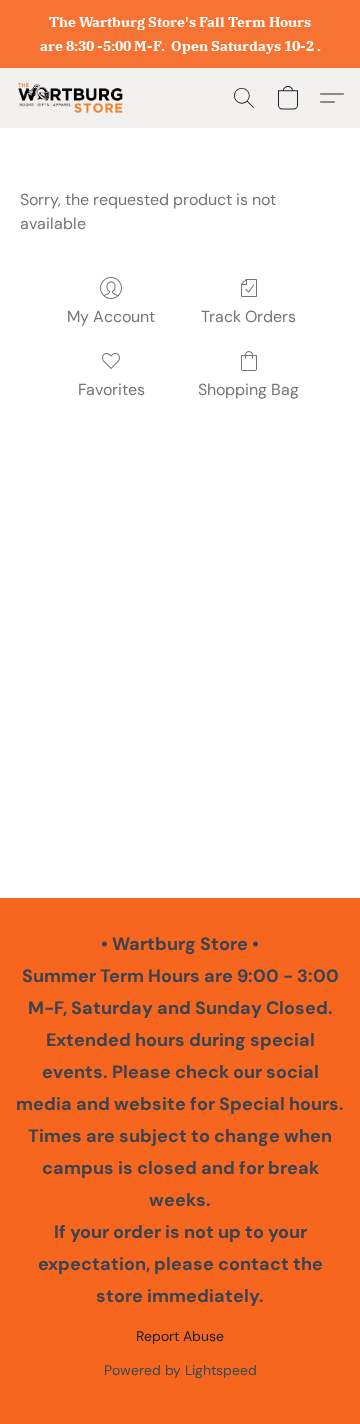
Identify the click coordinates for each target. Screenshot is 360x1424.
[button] (73, 98)
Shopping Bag (248, 389)
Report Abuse (180, 1336)
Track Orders (248, 316)
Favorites (111, 389)
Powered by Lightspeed (180, 1370)
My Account (111, 316)
